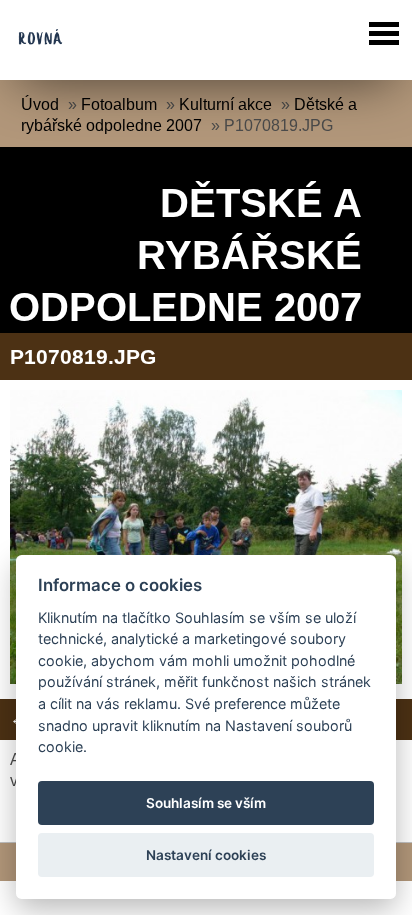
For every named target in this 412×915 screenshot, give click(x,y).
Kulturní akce (225, 104)
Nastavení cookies (206, 855)
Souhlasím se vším (206, 803)
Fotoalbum (119, 104)
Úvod (40, 104)
